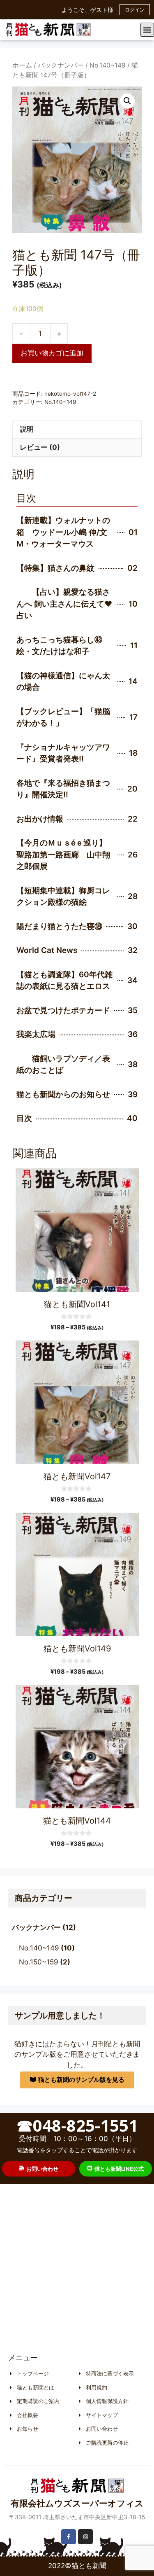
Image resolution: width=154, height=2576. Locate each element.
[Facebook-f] (69, 2536)
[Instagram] (85, 2536)
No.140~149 (108, 65)
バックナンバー (61, 65)
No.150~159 (39, 1962)
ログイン (135, 10)
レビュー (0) (40, 447)
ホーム (22, 65)
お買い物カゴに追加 (52, 353)
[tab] (77, 430)
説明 (27, 429)
